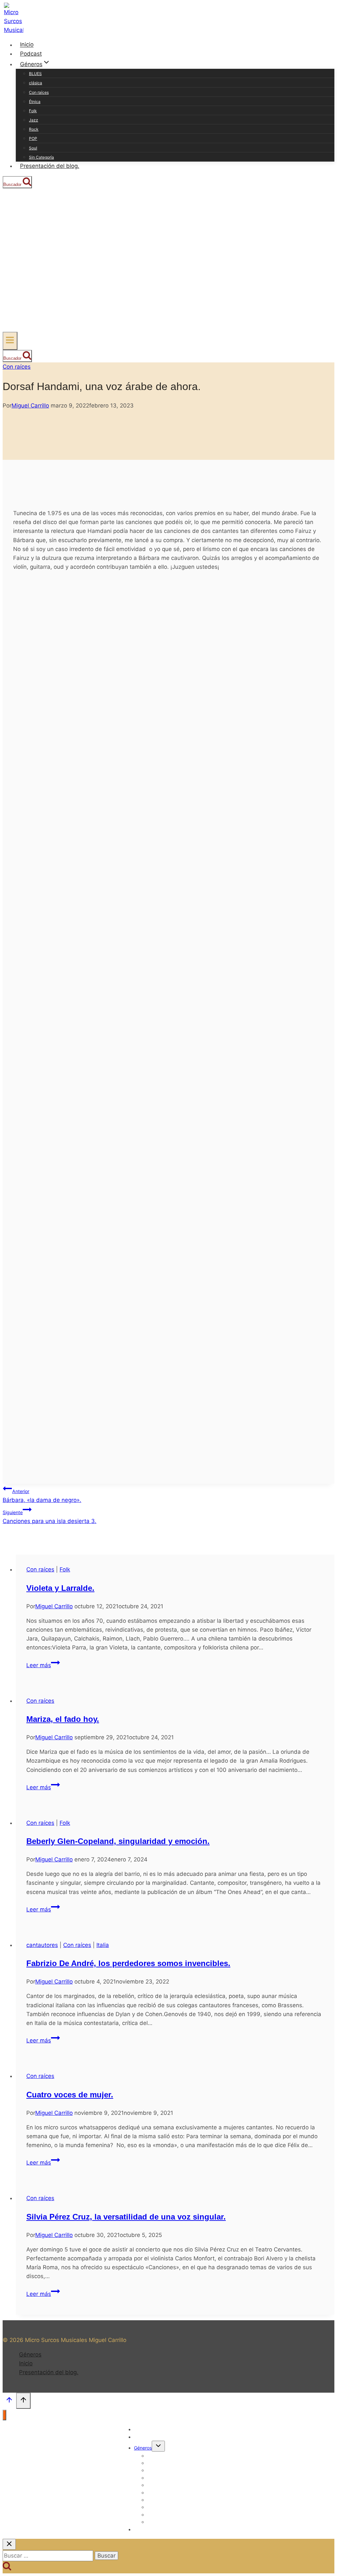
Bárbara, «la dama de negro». (42, 1496)
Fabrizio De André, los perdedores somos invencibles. (128, 1963)
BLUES (35, 74)
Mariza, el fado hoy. (63, 1719)
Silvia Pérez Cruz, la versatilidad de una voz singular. (126, 2217)
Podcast (31, 54)
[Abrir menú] (10, 341)
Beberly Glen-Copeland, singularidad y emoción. (118, 1841)
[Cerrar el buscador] (9, 2544)
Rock (34, 129)
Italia (103, 1945)
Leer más (43, 1665)
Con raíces (39, 92)
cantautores (42, 1945)
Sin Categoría (41, 157)
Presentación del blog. (50, 166)
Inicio (27, 45)
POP (33, 138)
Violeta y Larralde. (60, 1588)
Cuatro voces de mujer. (70, 2095)
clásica (36, 83)
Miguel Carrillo (30, 406)
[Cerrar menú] (4, 2415)
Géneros (30, 2354)
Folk (33, 111)
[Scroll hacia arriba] (9, 2402)
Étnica (35, 102)
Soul (33, 148)
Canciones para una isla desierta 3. (50, 1517)
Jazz (34, 120)
